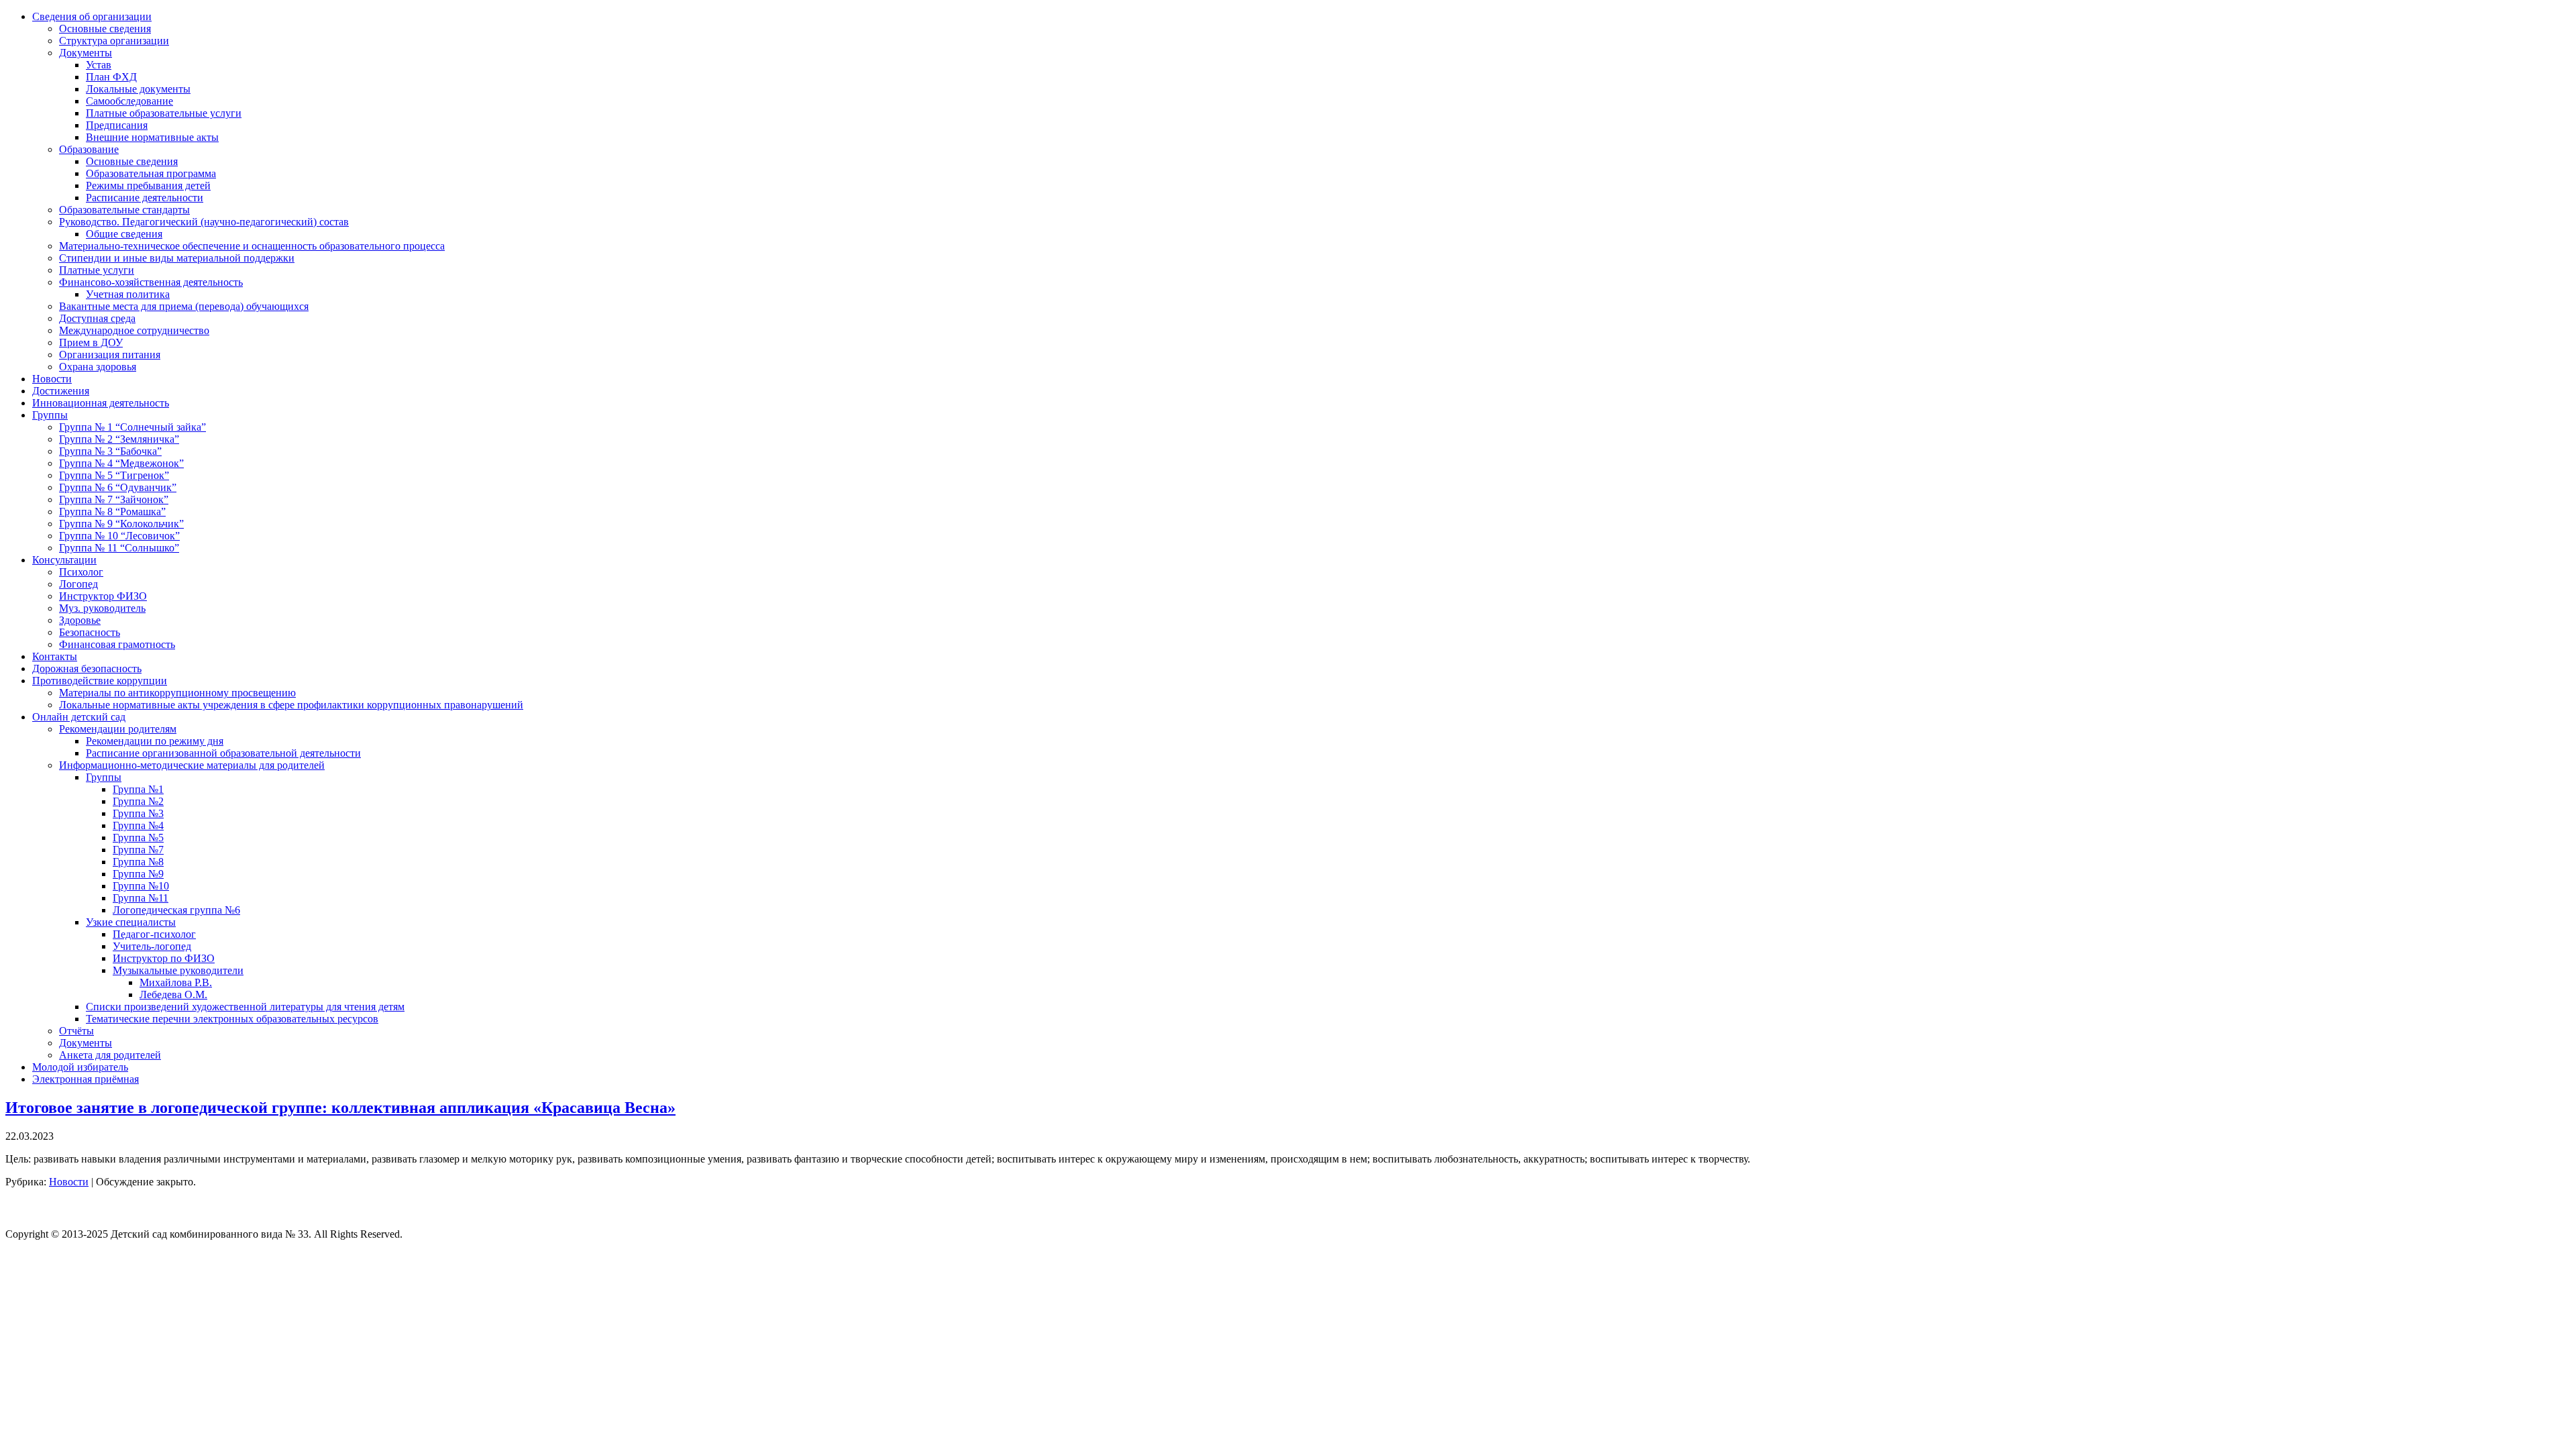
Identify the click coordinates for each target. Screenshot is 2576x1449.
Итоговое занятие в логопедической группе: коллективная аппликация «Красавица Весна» (340, 1108)
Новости (69, 1182)
